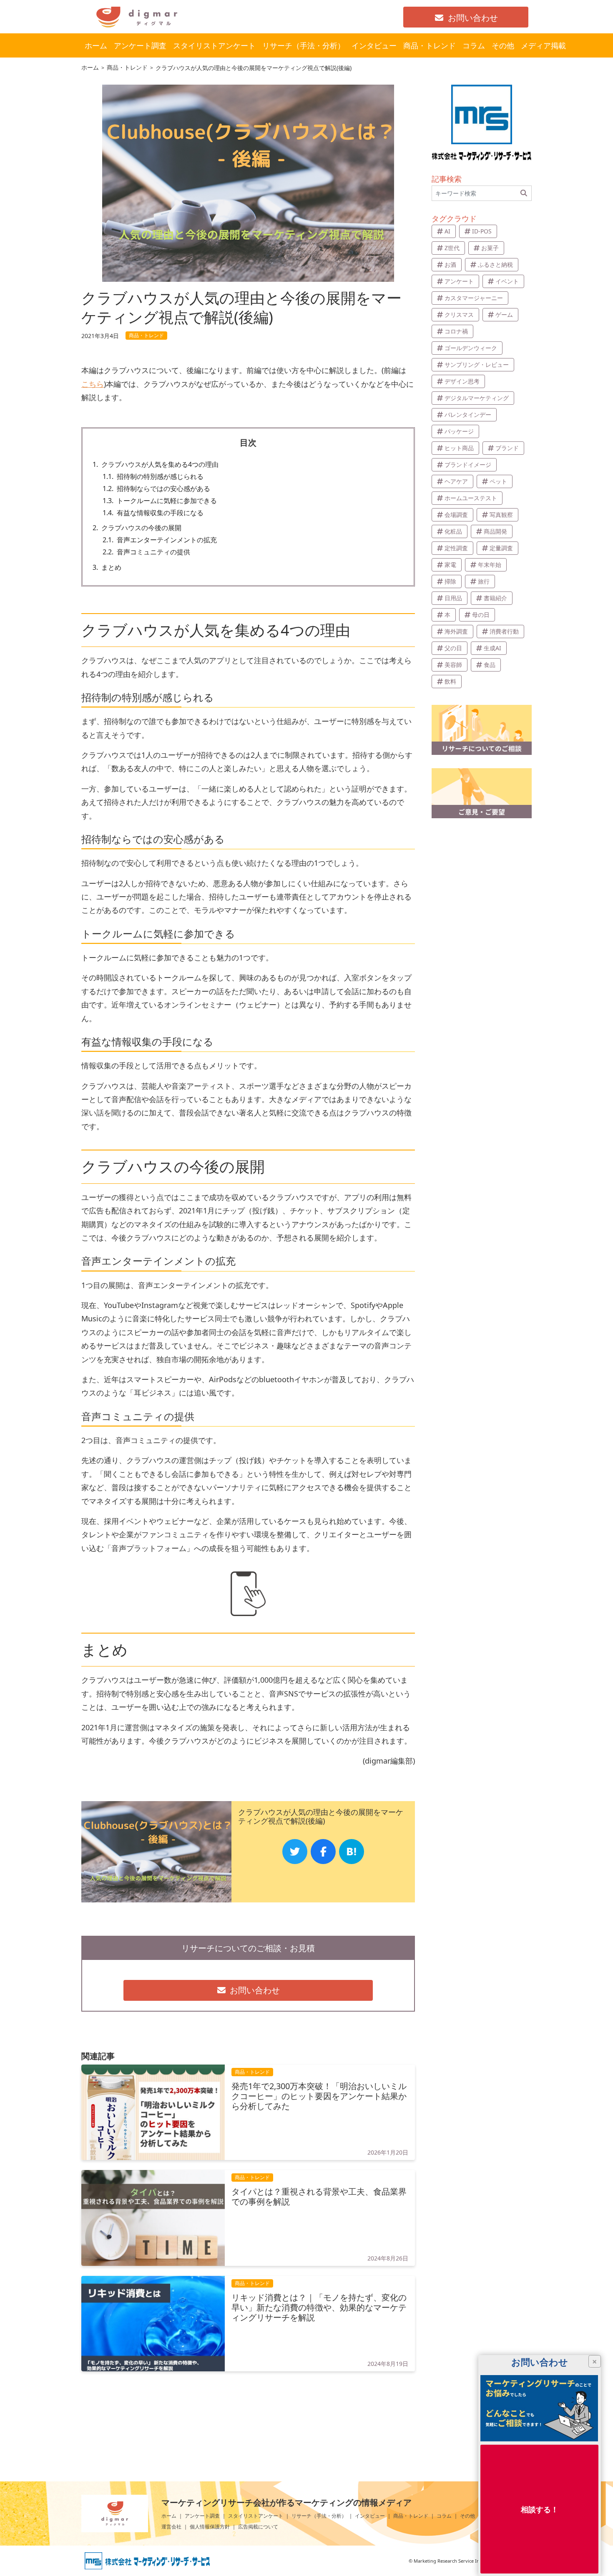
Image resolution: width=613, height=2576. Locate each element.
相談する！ (540, 2509)
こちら (93, 384)
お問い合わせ (473, 18)
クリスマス (459, 314)
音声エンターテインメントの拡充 (160, 540)
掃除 (450, 581)
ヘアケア (456, 481)
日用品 (453, 598)
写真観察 (501, 515)
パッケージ (459, 431)
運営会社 (171, 2527)
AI (447, 231)
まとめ (107, 568)
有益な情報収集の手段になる (153, 513)
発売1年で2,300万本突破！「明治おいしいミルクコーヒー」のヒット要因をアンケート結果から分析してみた (319, 2096)
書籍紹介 (495, 598)
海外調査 (456, 631)
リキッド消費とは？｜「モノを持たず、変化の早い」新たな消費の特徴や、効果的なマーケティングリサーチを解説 (319, 2308)
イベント (507, 281)
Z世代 (452, 248)
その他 (467, 2516)
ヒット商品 (459, 448)
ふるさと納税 (495, 264)
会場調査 (456, 515)
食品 (490, 665)
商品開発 (495, 531)
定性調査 (456, 548)
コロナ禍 (456, 331)
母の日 (481, 615)
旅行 (484, 581)
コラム (444, 2516)
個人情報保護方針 (210, 2527)
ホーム (169, 2516)
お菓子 (490, 248)
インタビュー (370, 2516)
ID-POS (482, 231)
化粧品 (453, 531)
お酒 (450, 264)
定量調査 (501, 548)
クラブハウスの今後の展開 (137, 528)
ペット (498, 481)
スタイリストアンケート (256, 2516)
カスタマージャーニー (474, 298)
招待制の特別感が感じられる (153, 477)
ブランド (507, 448)
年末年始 (490, 565)
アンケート (459, 281)
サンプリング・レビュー (477, 365)
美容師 (453, 665)
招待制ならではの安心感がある (156, 489)
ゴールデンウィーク (471, 348)
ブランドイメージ (468, 465)
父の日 (453, 648)
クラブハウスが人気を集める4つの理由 (156, 465)
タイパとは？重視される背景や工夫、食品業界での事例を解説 (319, 2197)
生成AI (492, 648)
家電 (450, 565)
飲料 (450, 681)
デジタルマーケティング (477, 398)
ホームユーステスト (471, 498)
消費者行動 (504, 631)
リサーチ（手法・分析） (319, 2516)
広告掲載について (258, 2527)
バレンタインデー (468, 415)
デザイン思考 (462, 381)
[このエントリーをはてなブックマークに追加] (352, 1852)
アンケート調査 (202, 2516)
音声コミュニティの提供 (146, 552)
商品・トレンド (411, 2516)
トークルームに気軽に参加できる (160, 501)
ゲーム (504, 314)
